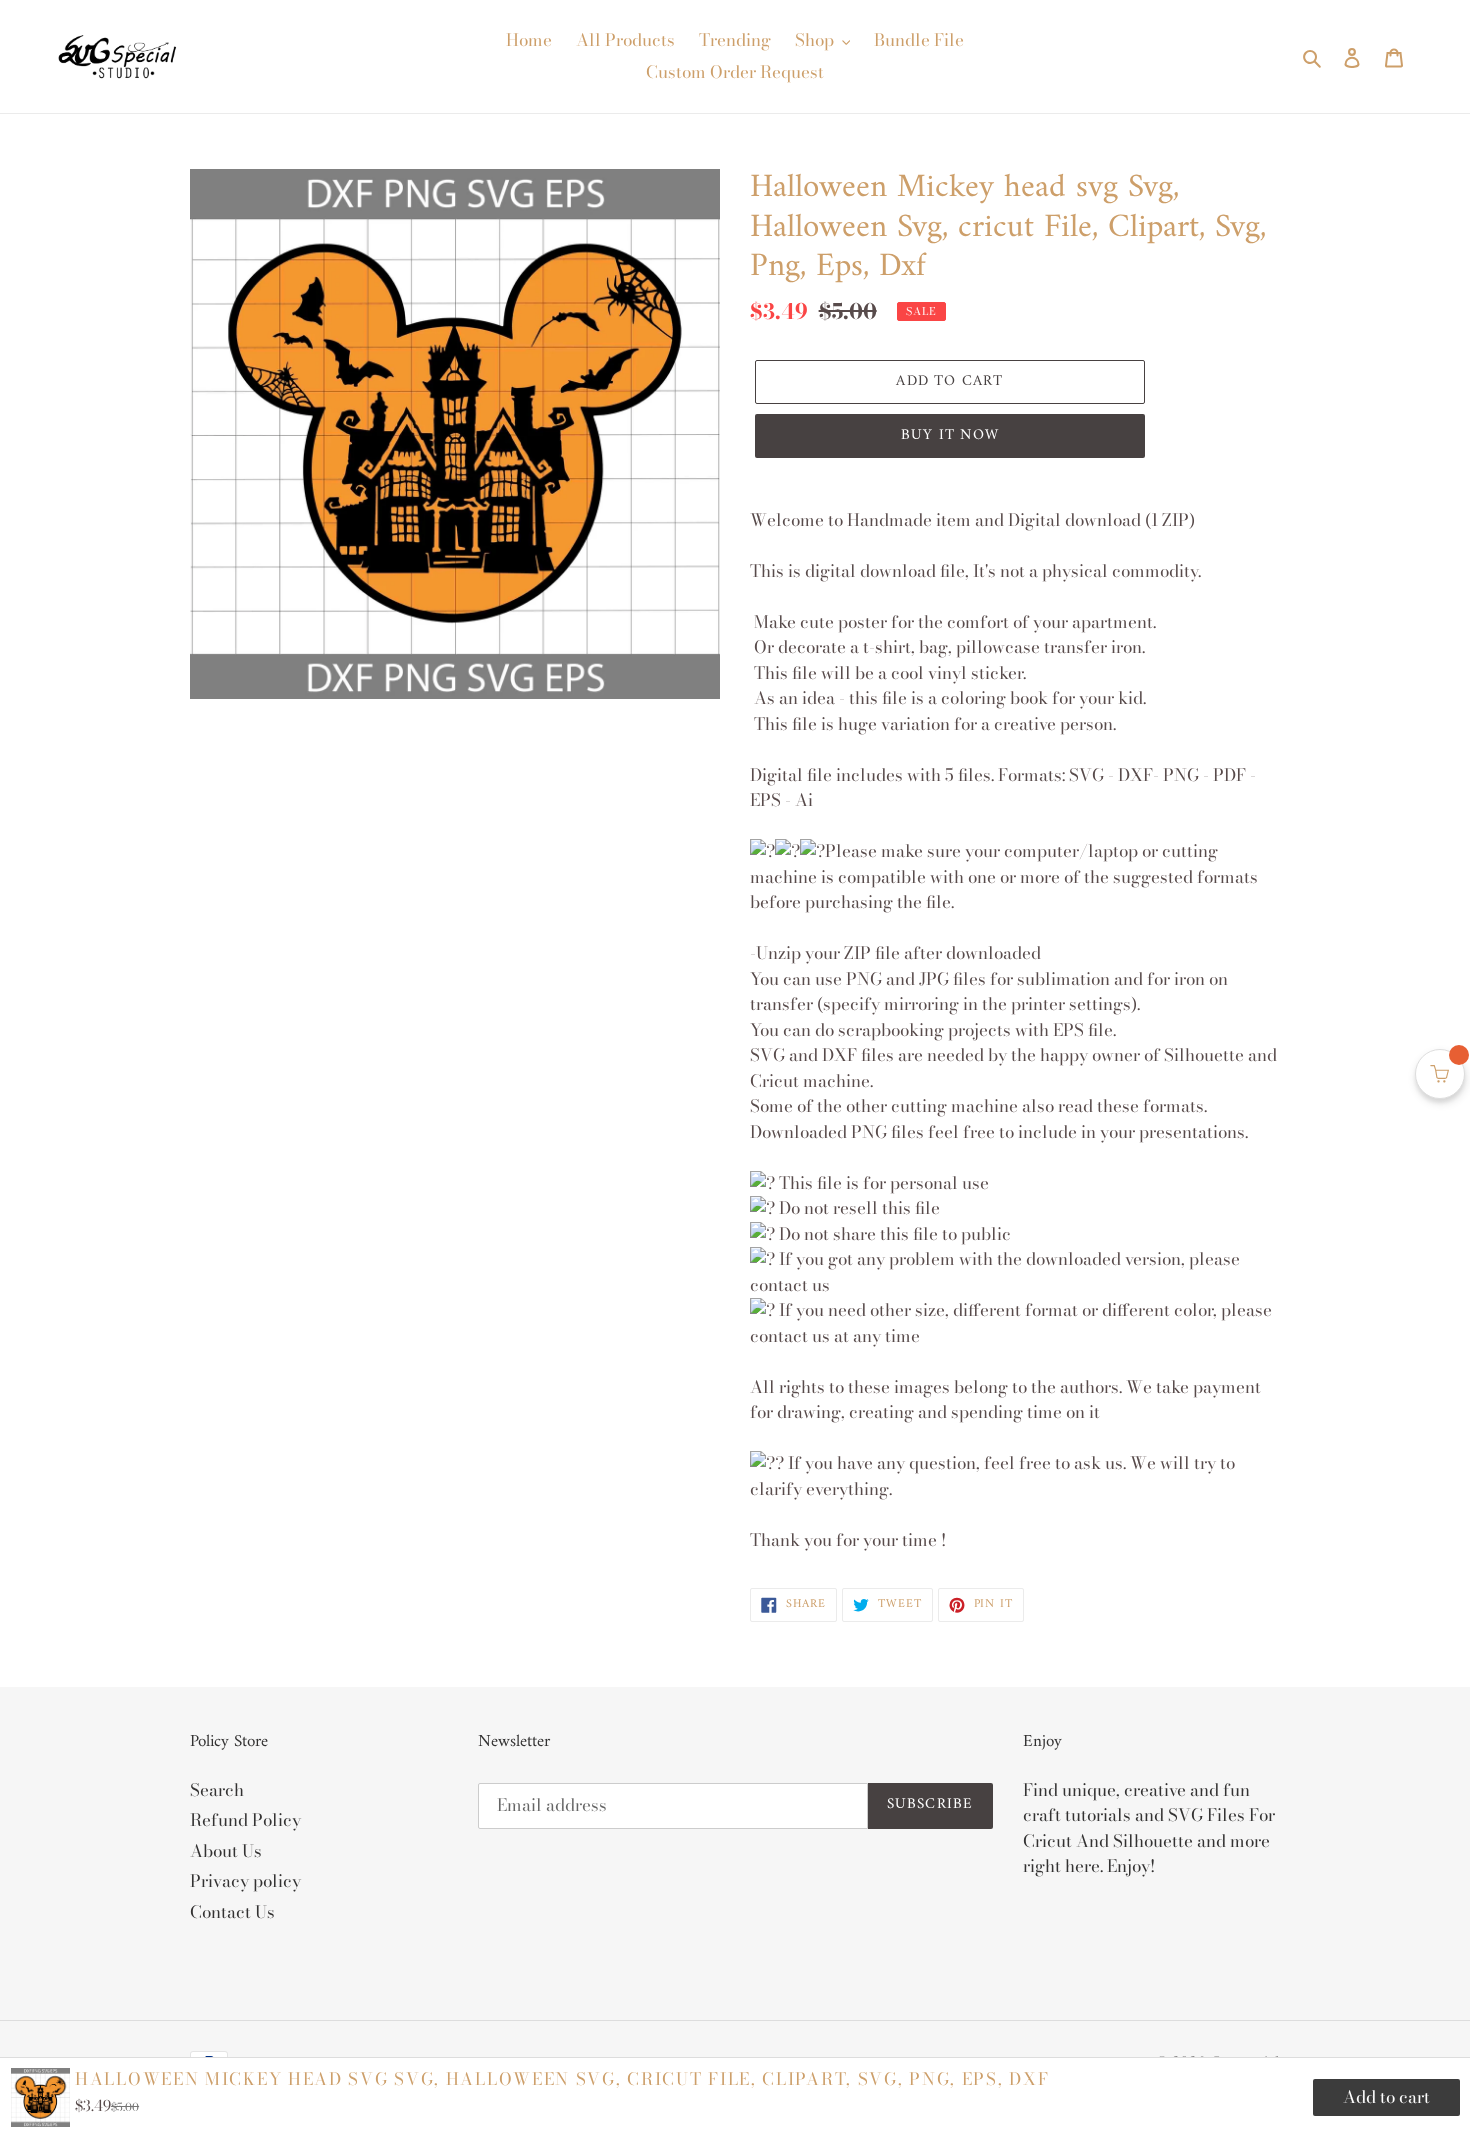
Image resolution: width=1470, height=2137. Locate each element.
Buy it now (950, 435)
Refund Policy (245, 1820)
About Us (226, 1851)
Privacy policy (245, 1881)
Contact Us (232, 1912)
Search (217, 1790)
